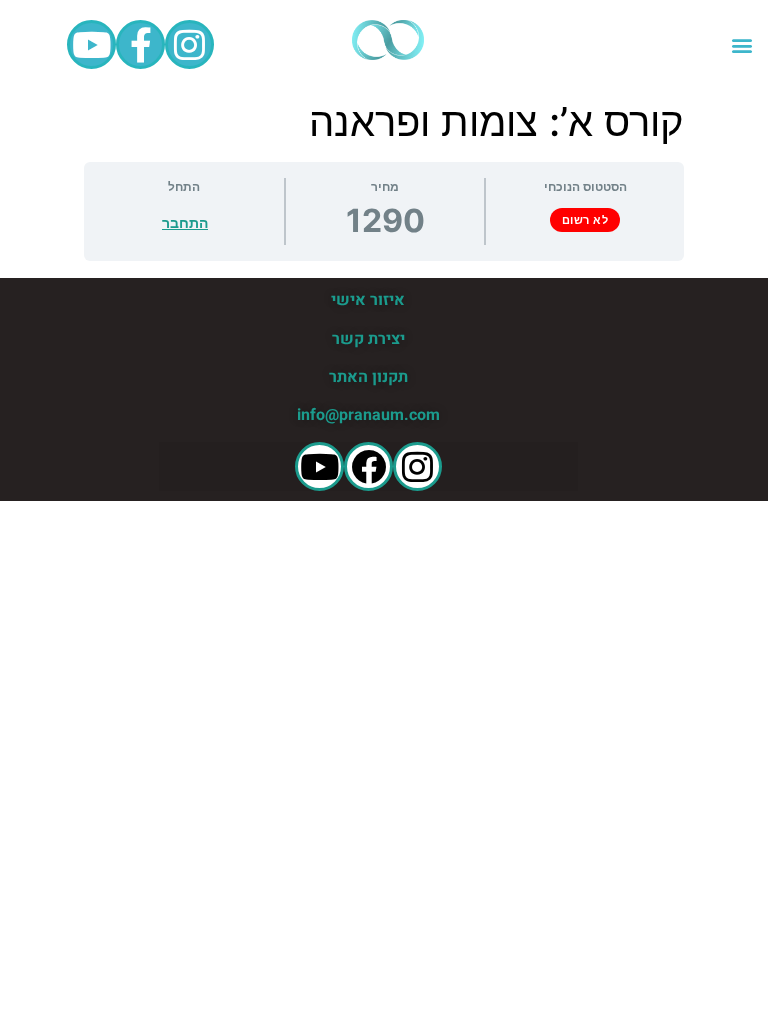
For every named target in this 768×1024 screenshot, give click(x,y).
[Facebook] (368, 466)
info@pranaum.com (368, 415)
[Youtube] (91, 44)
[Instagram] (189, 44)
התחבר (185, 222)
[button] (741, 44)
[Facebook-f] (140, 44)
